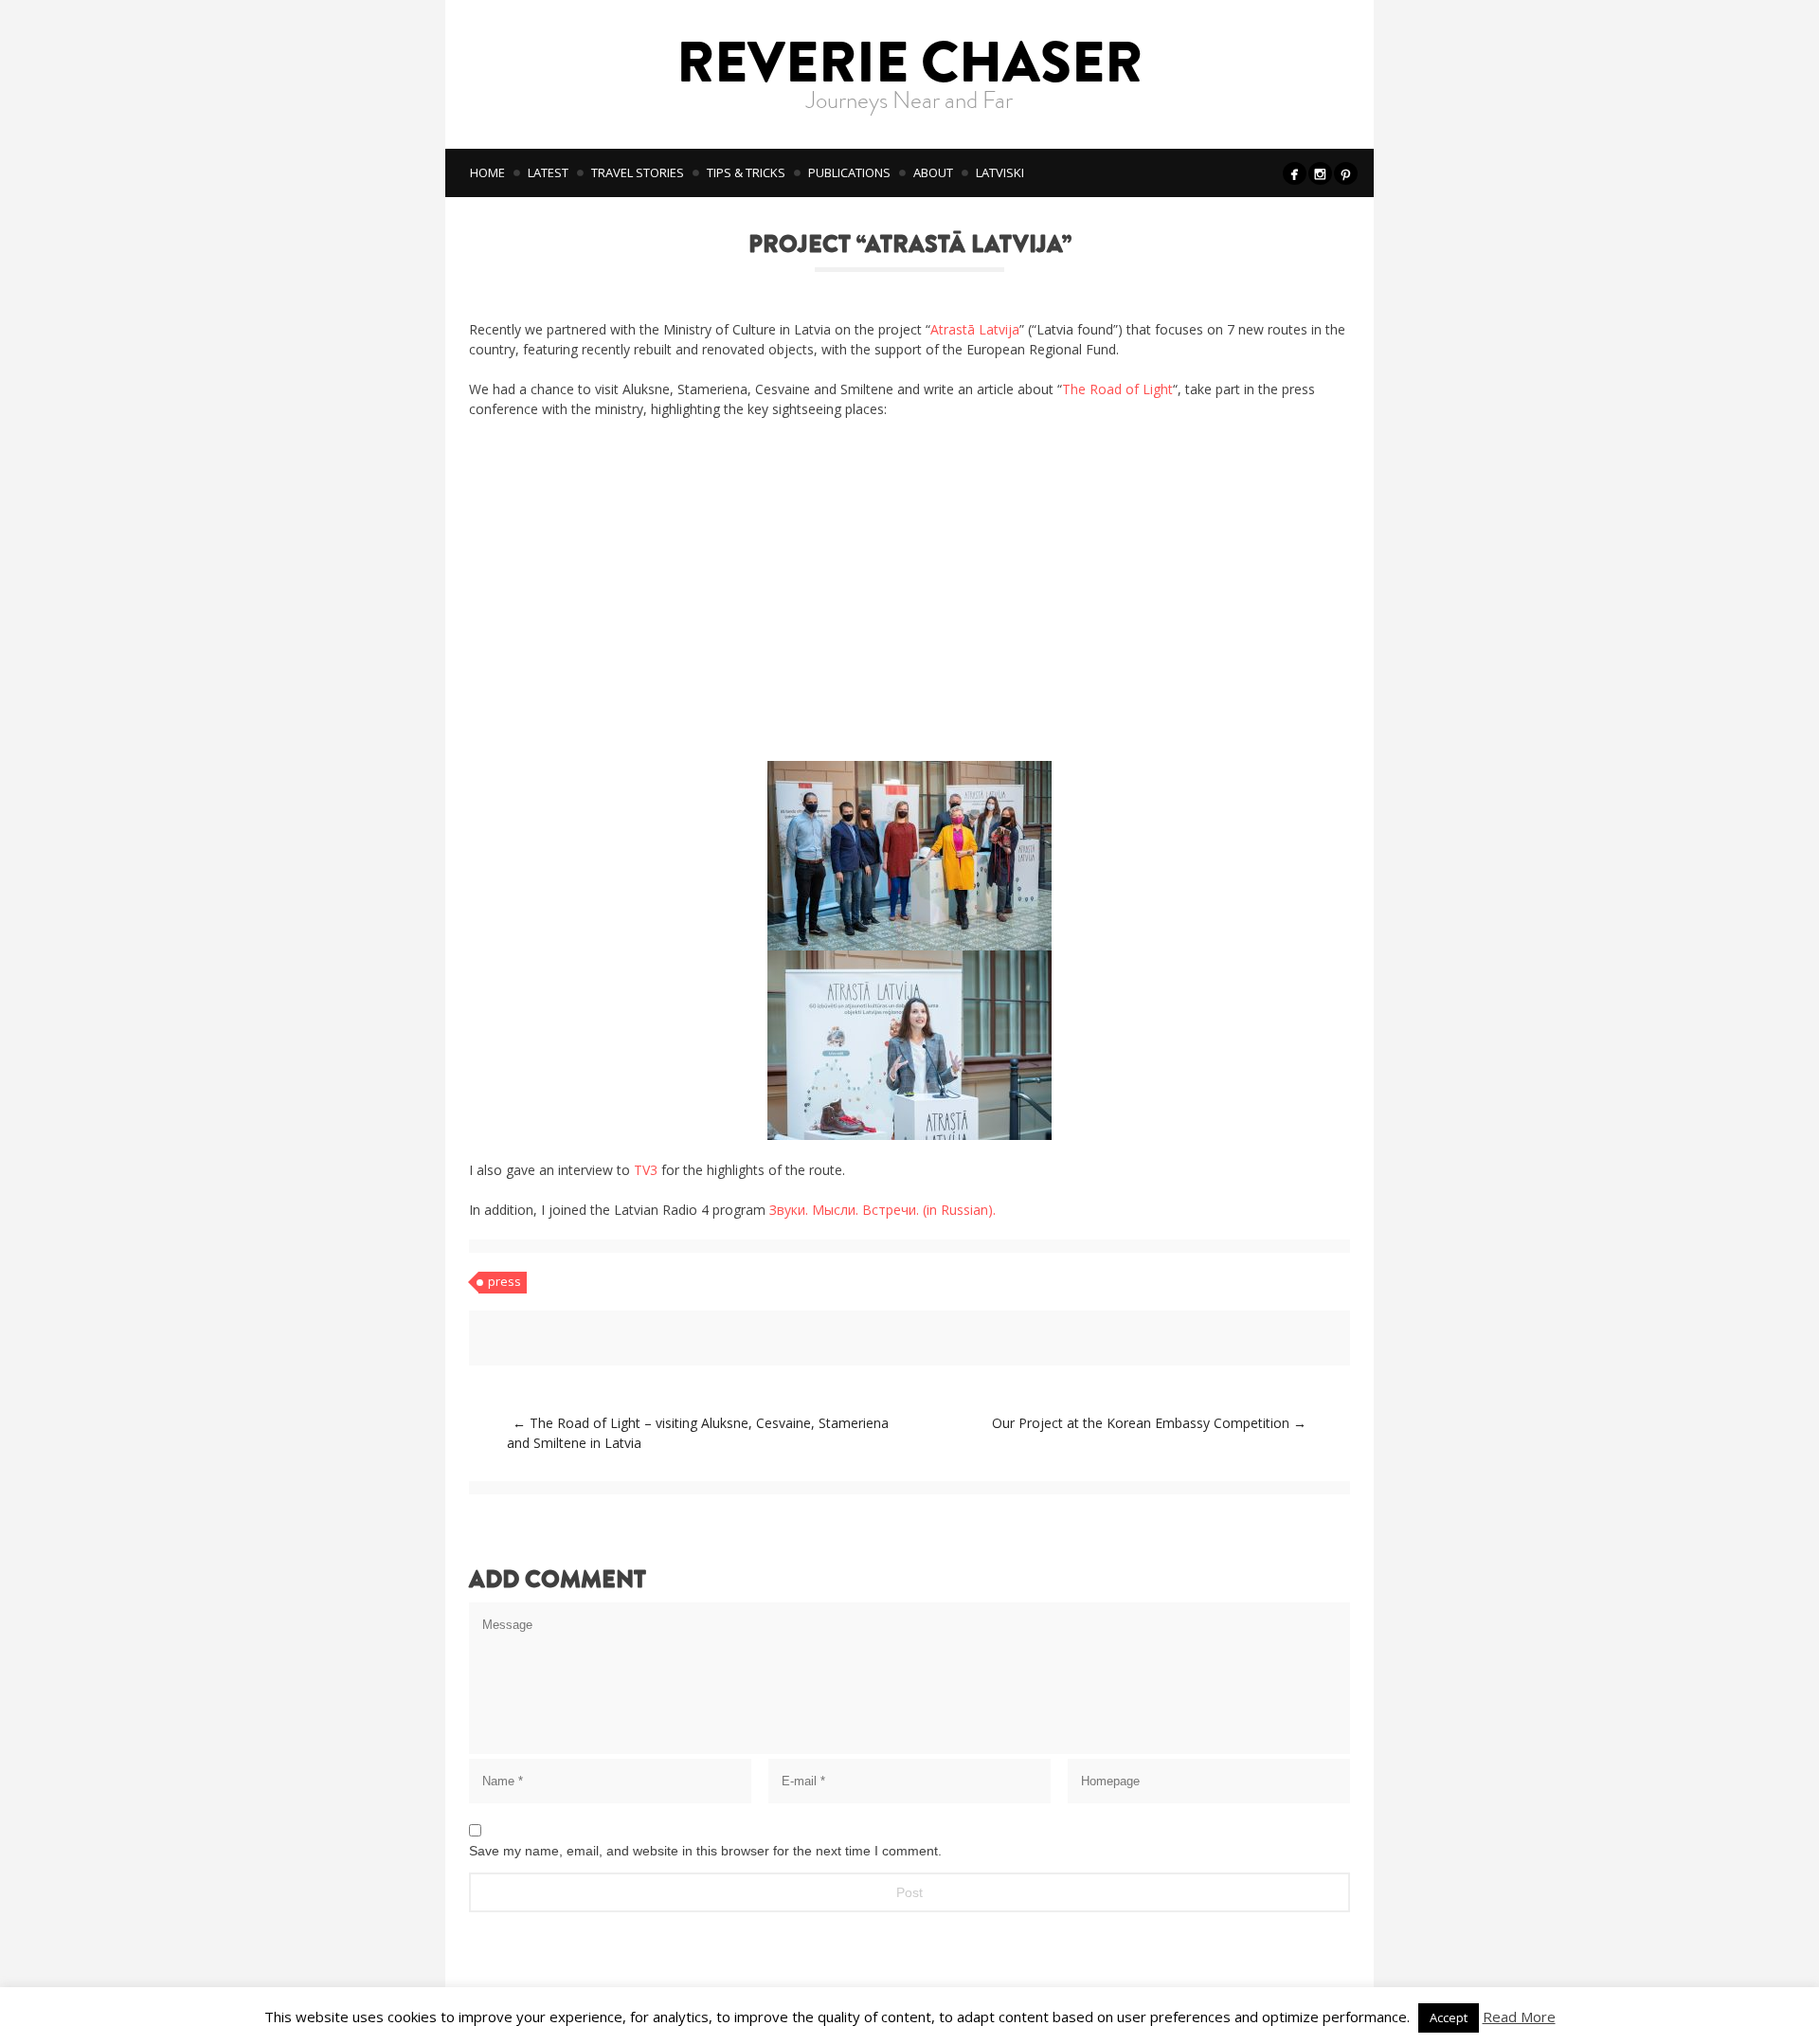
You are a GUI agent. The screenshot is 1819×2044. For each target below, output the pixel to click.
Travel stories (638, 172)
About (933, 172)
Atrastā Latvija (975, 329)
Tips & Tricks (746, 172)
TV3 (646, 1170)
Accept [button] (1449, 2017)
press (504, 1281)
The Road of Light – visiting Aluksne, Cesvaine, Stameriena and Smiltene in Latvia (698, 1433)
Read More (1519, 2017)
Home (487, 172)
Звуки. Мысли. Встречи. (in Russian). (882, 1210)
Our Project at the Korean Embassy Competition (1149, 1423)
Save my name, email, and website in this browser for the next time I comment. (705, 1851)
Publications (849, 172)
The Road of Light (1117, 389)
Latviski (1000, 172)
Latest (548, 172)
